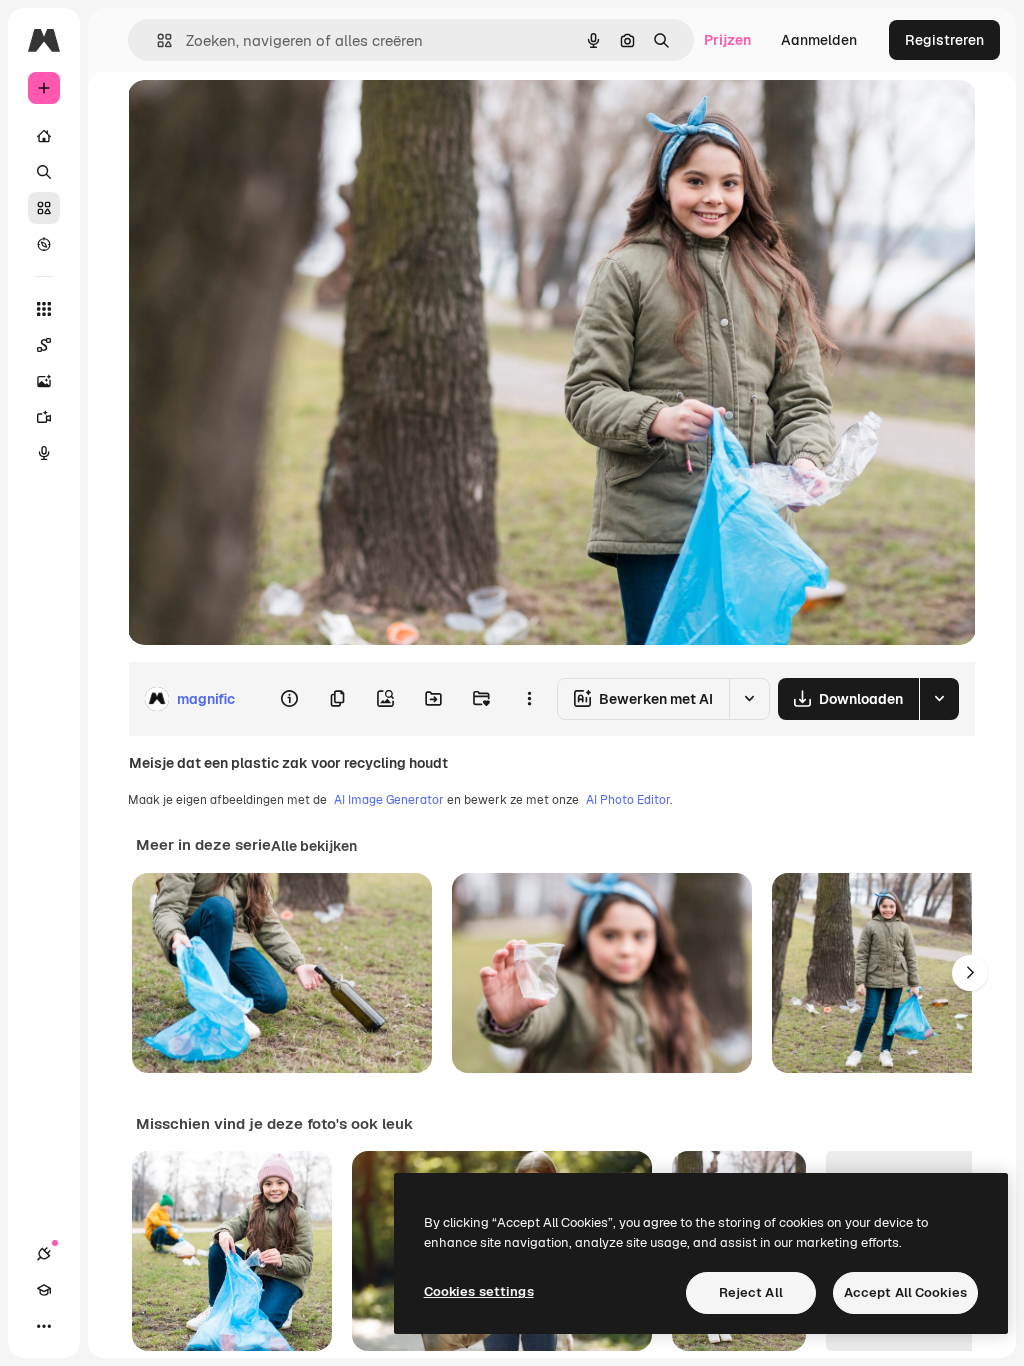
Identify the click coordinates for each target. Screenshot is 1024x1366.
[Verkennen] (44, 244)
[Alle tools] (44, 309)
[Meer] (44, 1326)
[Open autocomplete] (156, 40)
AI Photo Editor (628, 800)
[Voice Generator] (44, 453)
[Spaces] (44, 345)
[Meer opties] (529, 699)
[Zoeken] (44, 172)
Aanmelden (819, 40)
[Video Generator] (44, 417)
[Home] (44, 136)
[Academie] (44, 1290)
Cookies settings (479, 1291)
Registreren (944, 40)
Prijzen (727, 40)
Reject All (751, 1292)
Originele (259, 117)
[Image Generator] (44, 381)
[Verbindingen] (44, 1254)
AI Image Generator (389, 800)
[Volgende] (970, 973)
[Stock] (44, 208)
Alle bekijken (314, 846)
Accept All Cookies (905, 1292)
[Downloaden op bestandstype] (939, 699)
